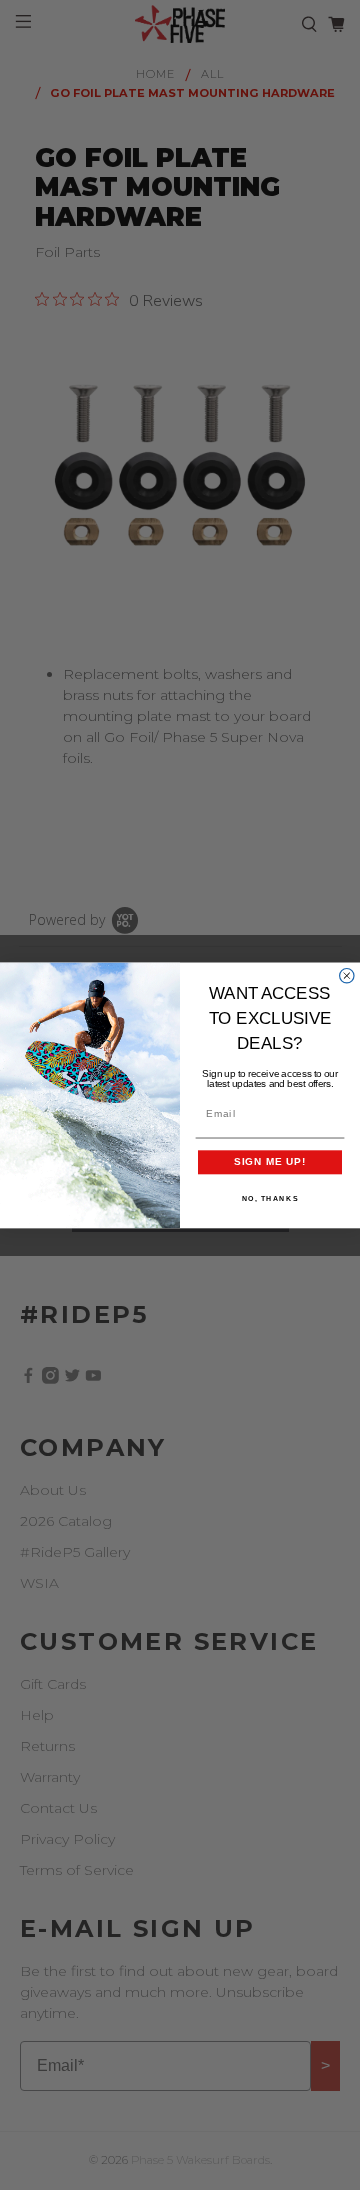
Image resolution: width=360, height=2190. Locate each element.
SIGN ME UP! (270, 1161)
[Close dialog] (347, 975)
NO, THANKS (270, 1198)
